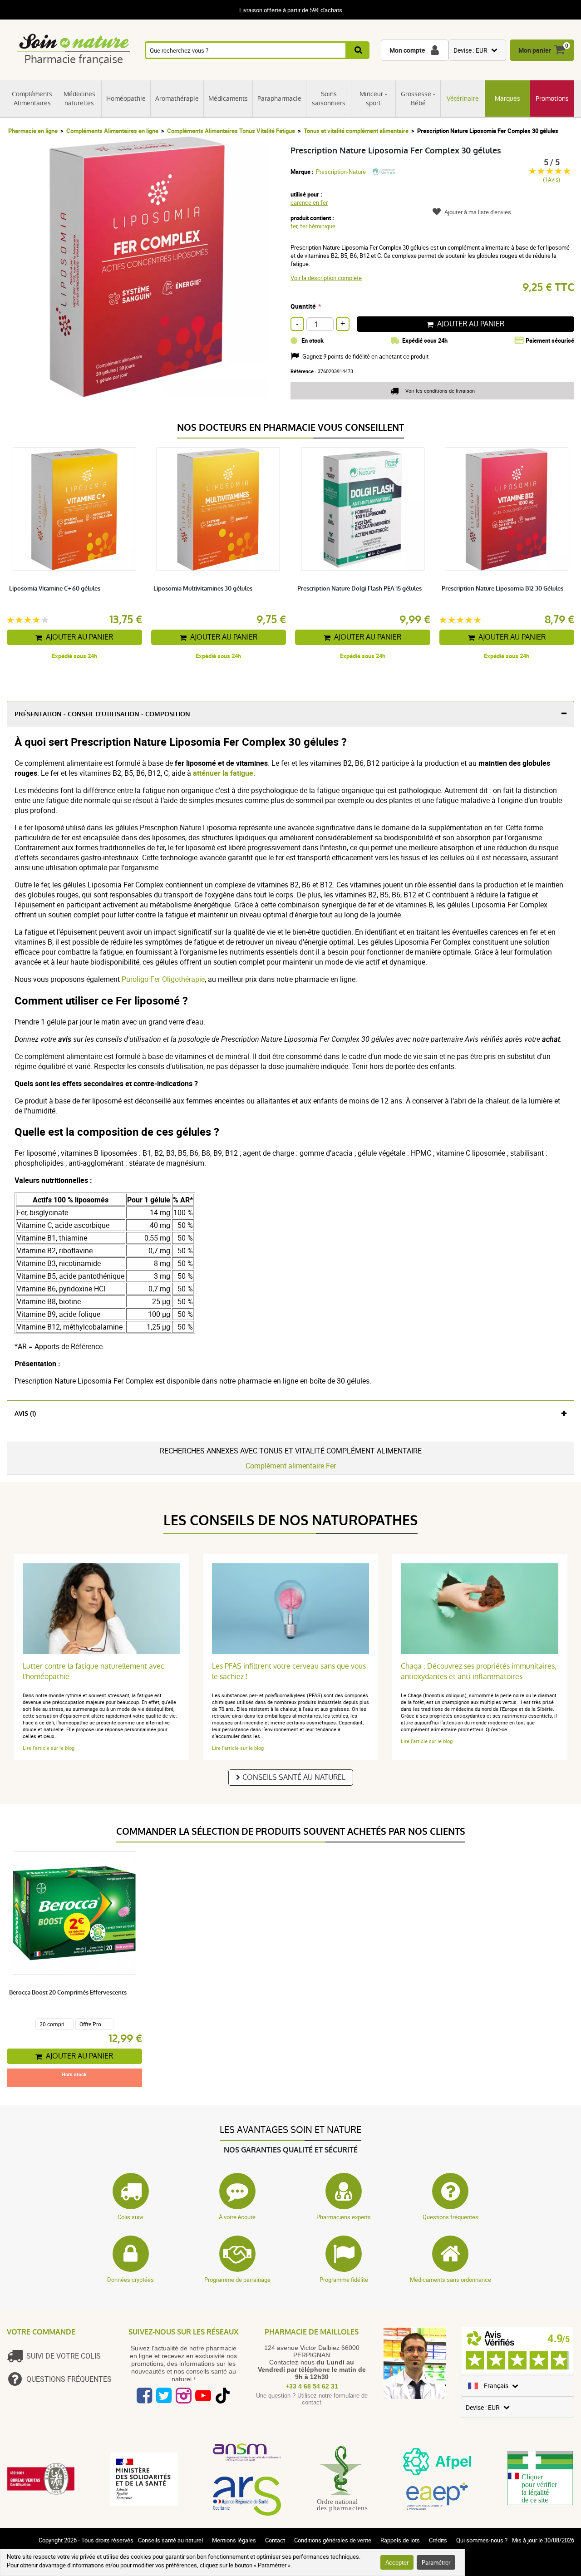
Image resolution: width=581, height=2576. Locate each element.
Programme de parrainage (237, 2280)
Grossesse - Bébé (418, 99)
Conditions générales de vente (333, 2540)
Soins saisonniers (329, 99)
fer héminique (318, 226)
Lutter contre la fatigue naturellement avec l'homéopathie (94, 1671)
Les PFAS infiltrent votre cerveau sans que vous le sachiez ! (289, 1671)
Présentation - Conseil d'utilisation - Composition (102, 714)
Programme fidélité (344, 2280)
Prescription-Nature (341, 172)
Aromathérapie (177, 99)
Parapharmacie (279, 99)
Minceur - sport (373, 99)
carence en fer (309, 202)
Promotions (552, 99)
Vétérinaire (463, 99)
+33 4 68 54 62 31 (312, 2386)
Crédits (438, 2540)
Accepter (397, 2562)
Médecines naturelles (79, 99)
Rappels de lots (400, 2540)
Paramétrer (436, 2562)
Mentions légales (234, 2540)
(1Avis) (551, 180)
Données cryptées (130, 2280)
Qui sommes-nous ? (482, 2540)
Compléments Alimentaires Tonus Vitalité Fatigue (231, 131)
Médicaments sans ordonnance (451, 2280)
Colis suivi (130, 2217)
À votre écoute (237, 2217)
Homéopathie (126, 99)
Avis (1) (25, 1414)
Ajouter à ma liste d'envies (478, 212)
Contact (275, 2540)
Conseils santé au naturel (294, 1777)
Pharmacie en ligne (33, 131)
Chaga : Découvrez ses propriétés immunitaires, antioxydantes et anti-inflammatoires (479, 1671)
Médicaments (228, 99)
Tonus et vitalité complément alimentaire (356, 131)
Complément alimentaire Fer (291, 1466)
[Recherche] (358, 50)
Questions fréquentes (451, 2217)
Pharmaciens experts (344, 2217)
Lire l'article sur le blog (49, 1748)
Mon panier (535, 50)
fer (294, 226)
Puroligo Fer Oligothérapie (163, 979)
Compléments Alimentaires (32, 99)
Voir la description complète (326, 278)
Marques (507, 99)
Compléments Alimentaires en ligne (112, 131)
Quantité (303, 306)
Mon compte (407, 50)
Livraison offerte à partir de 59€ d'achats (291, 10)
